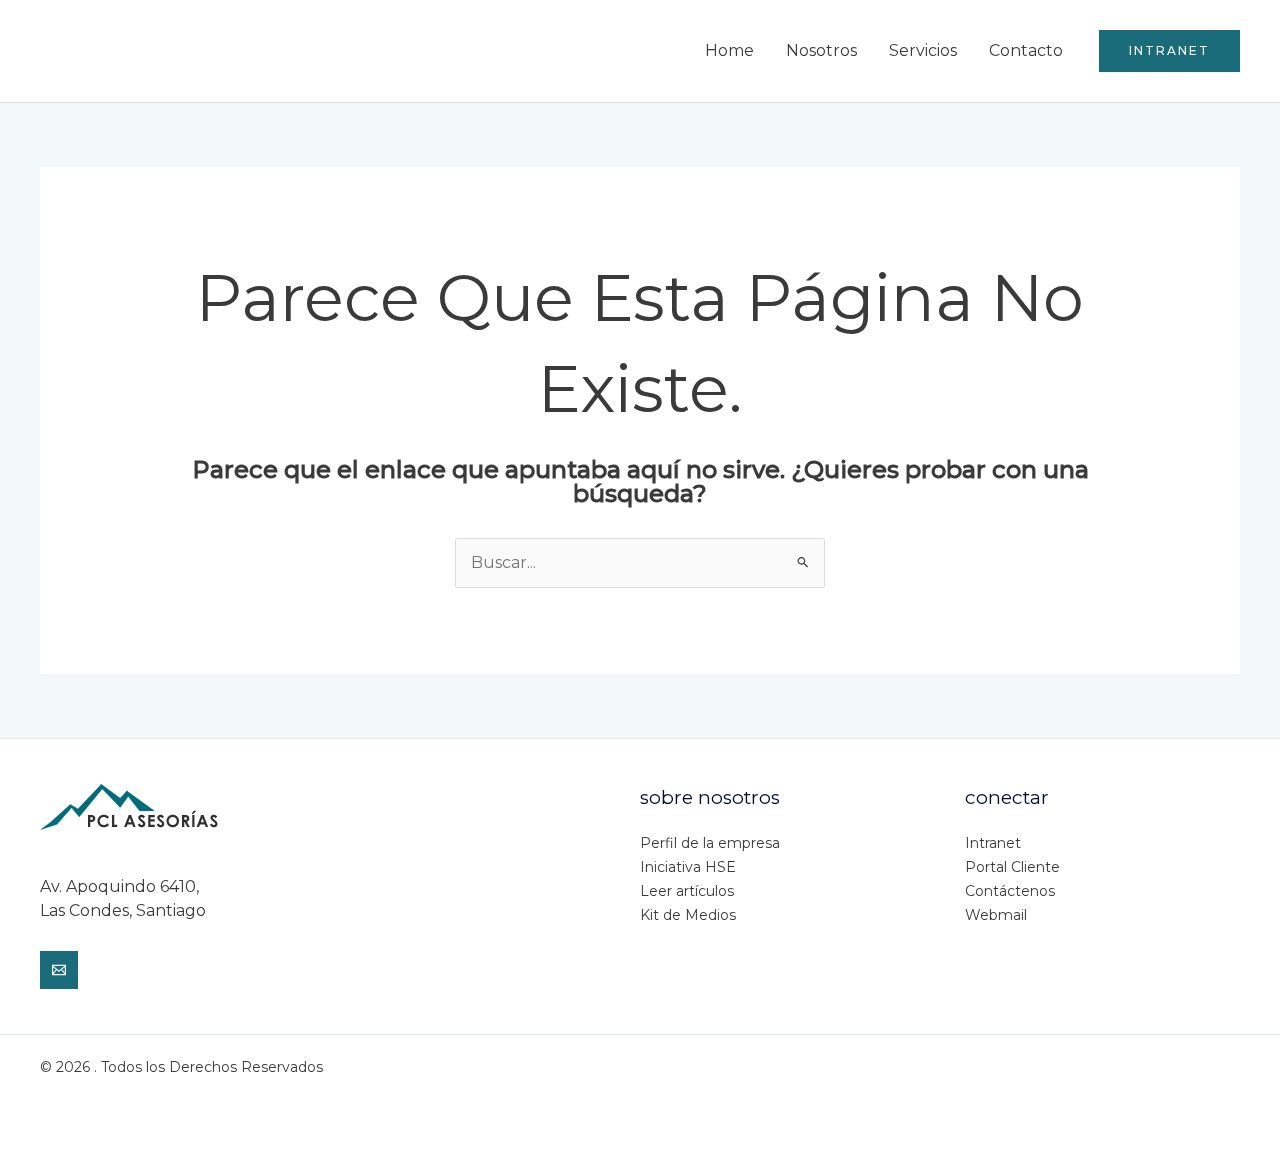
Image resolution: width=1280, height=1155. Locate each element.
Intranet (993, 843)
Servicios (923, 50)
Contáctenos (1010, 891)
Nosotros (821, 50)
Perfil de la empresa (710, 843)
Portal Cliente (1012, 867)
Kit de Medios (688, 915)
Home (729, 50)
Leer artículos (687, 891)
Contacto (1026, 50)
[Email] (59, 970)
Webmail (996, 915)
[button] (1169, 51)
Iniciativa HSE (688, 867)
